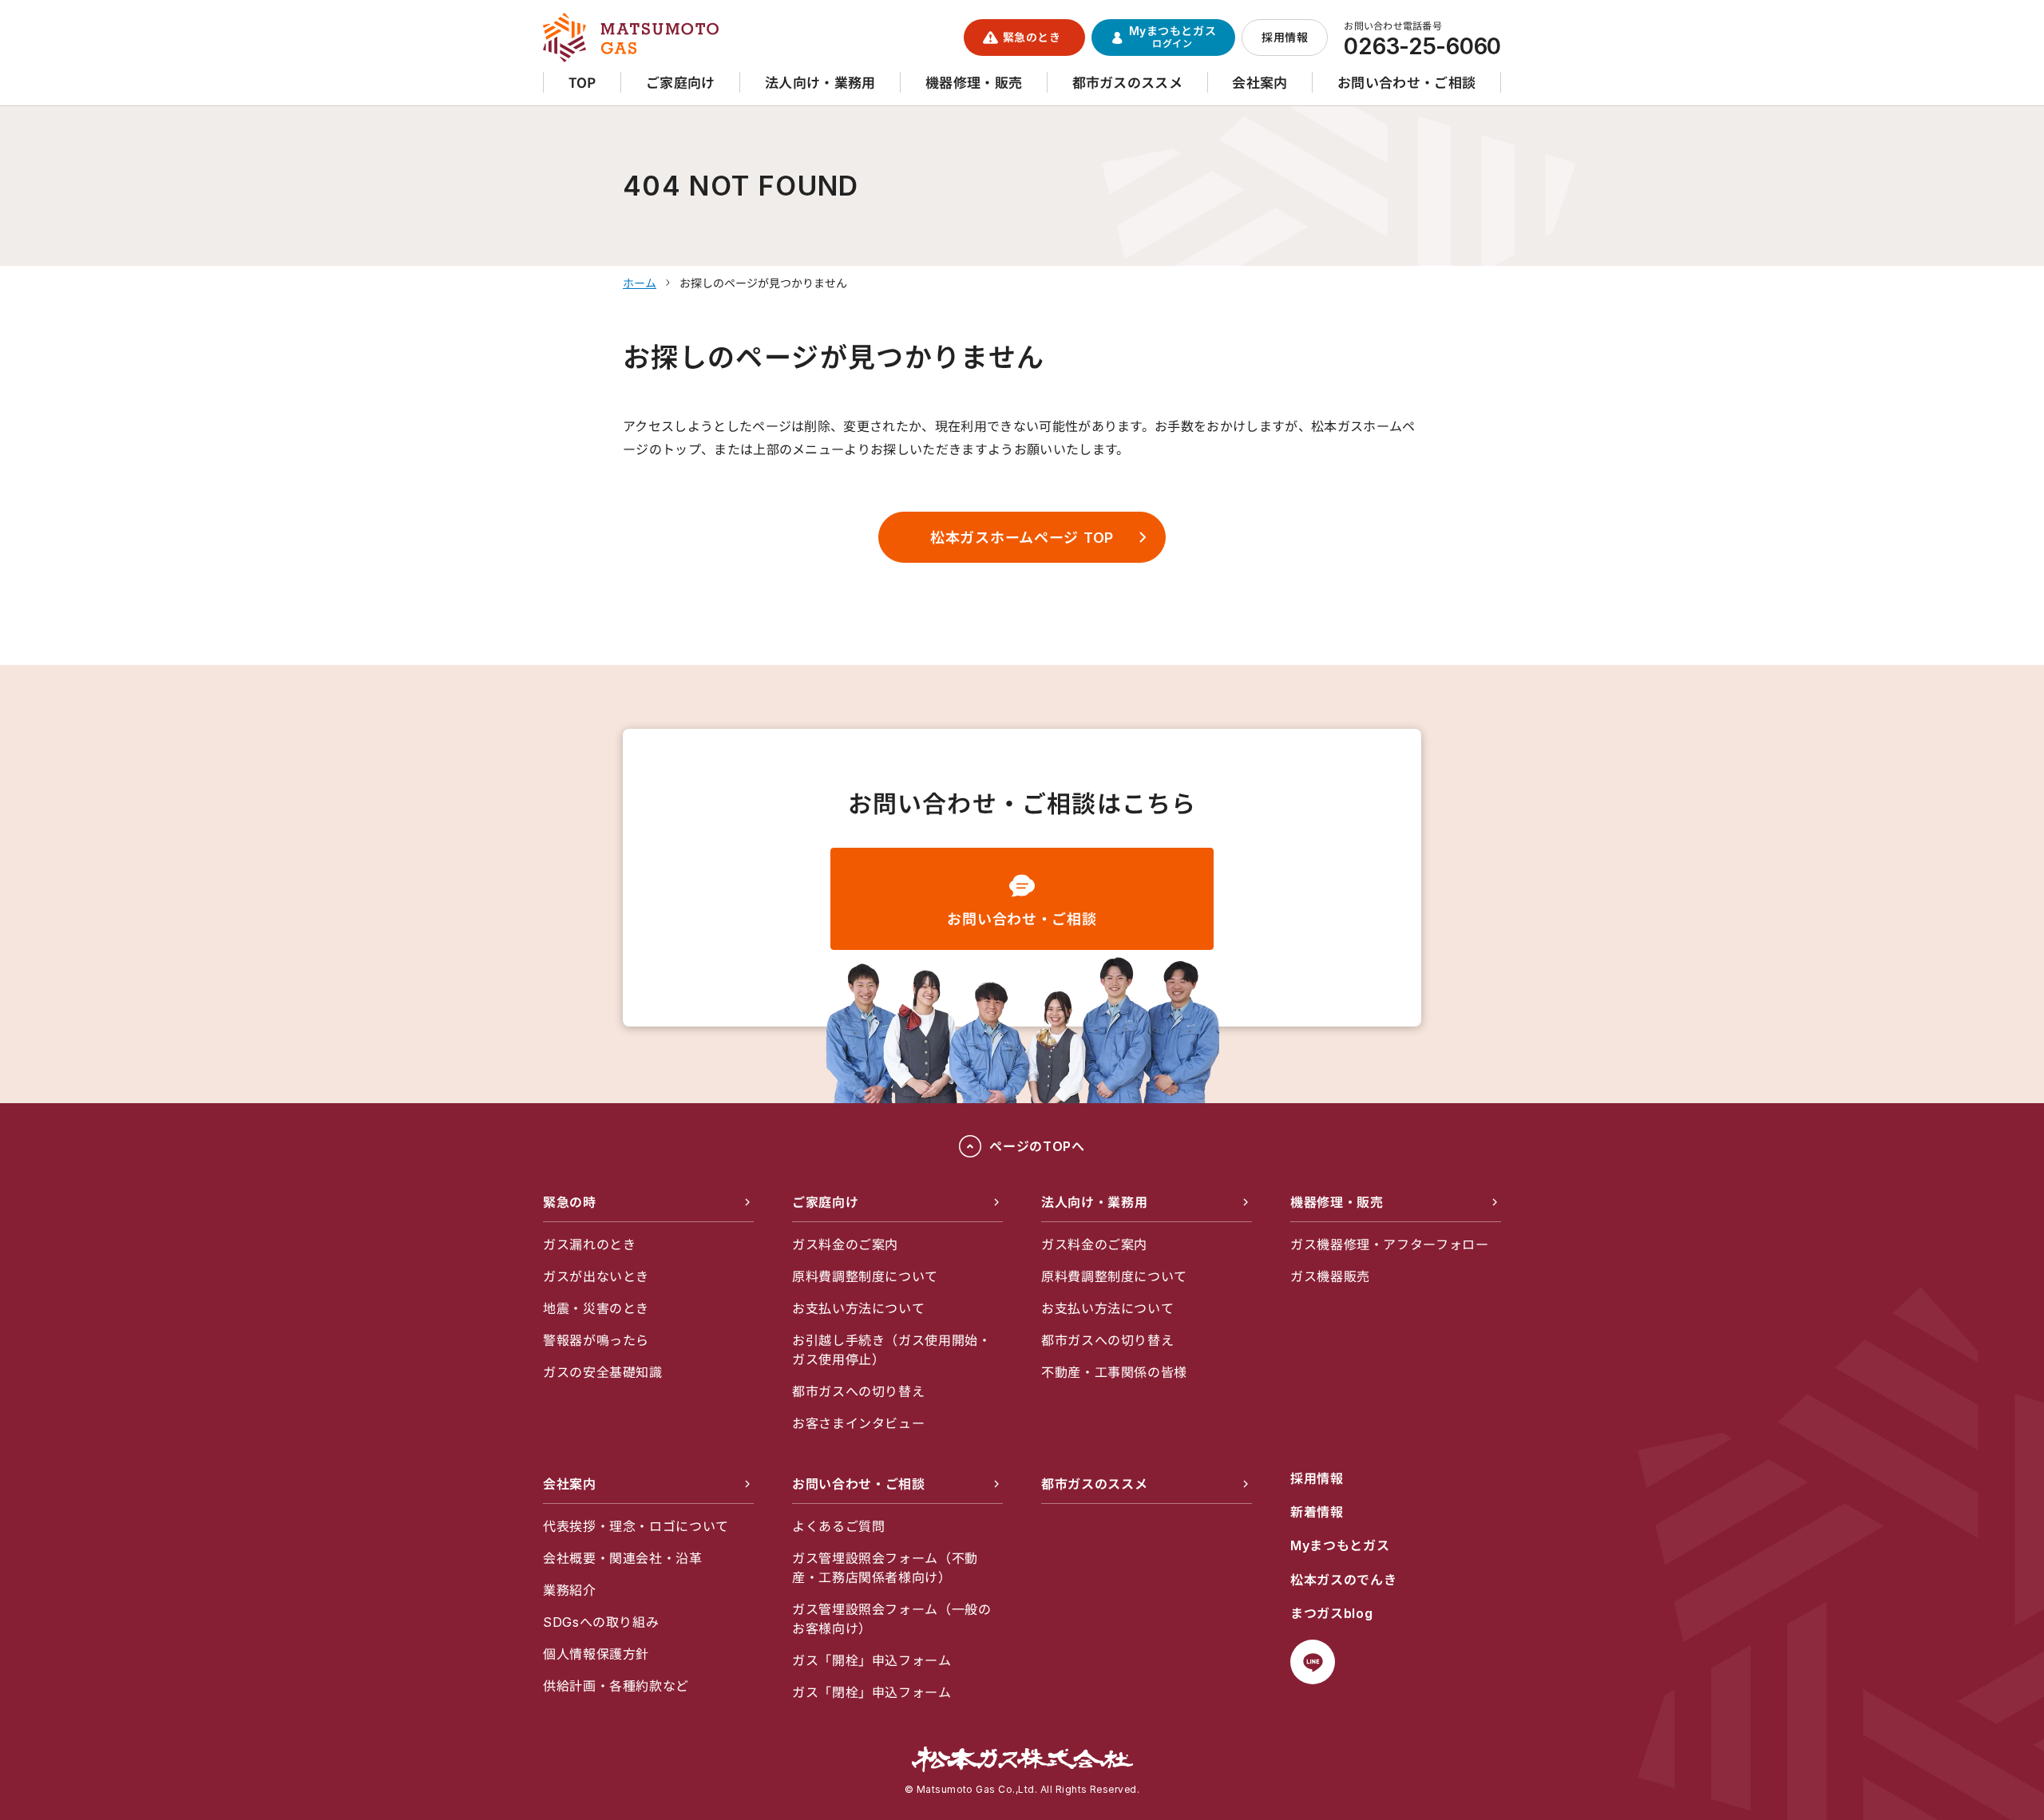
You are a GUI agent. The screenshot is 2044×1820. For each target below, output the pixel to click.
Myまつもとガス (1340, 1545)
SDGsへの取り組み (601, 1622)
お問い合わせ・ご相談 (1022, 919)
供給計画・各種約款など (616, 1686)
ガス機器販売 (1330, 1276)
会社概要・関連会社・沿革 (623, 1558)
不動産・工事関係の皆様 (1114, 1372)
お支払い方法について (858, 1308)
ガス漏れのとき (589, 1244)
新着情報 (1317, 1512)
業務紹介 (570, 1590)
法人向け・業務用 (1094, 1202)
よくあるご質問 (838, 1526)
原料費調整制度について (865, 1276)
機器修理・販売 (1337, 1202)
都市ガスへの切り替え (858, 1391)
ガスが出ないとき (596, 1276)
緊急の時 (570, 1202)
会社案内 (570, 1484)
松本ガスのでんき (1343, 1580)
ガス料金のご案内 (845, 1244)
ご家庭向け (825, 1202)
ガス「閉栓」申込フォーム (872, 1692)
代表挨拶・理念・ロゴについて (636, 1526)
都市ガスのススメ (1094, 1484)
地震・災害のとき (596, 1308)
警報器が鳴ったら (596, 1340)
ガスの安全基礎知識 (603, 1372)
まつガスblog (1331, 1613)
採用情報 (1317, 1478)
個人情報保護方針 (596, 1654)
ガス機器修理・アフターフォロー (1390, 1244)
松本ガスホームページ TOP (1022, 538)
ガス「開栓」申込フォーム (872, 1660)
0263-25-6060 (1422, 46)
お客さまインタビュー (858, 1423)
